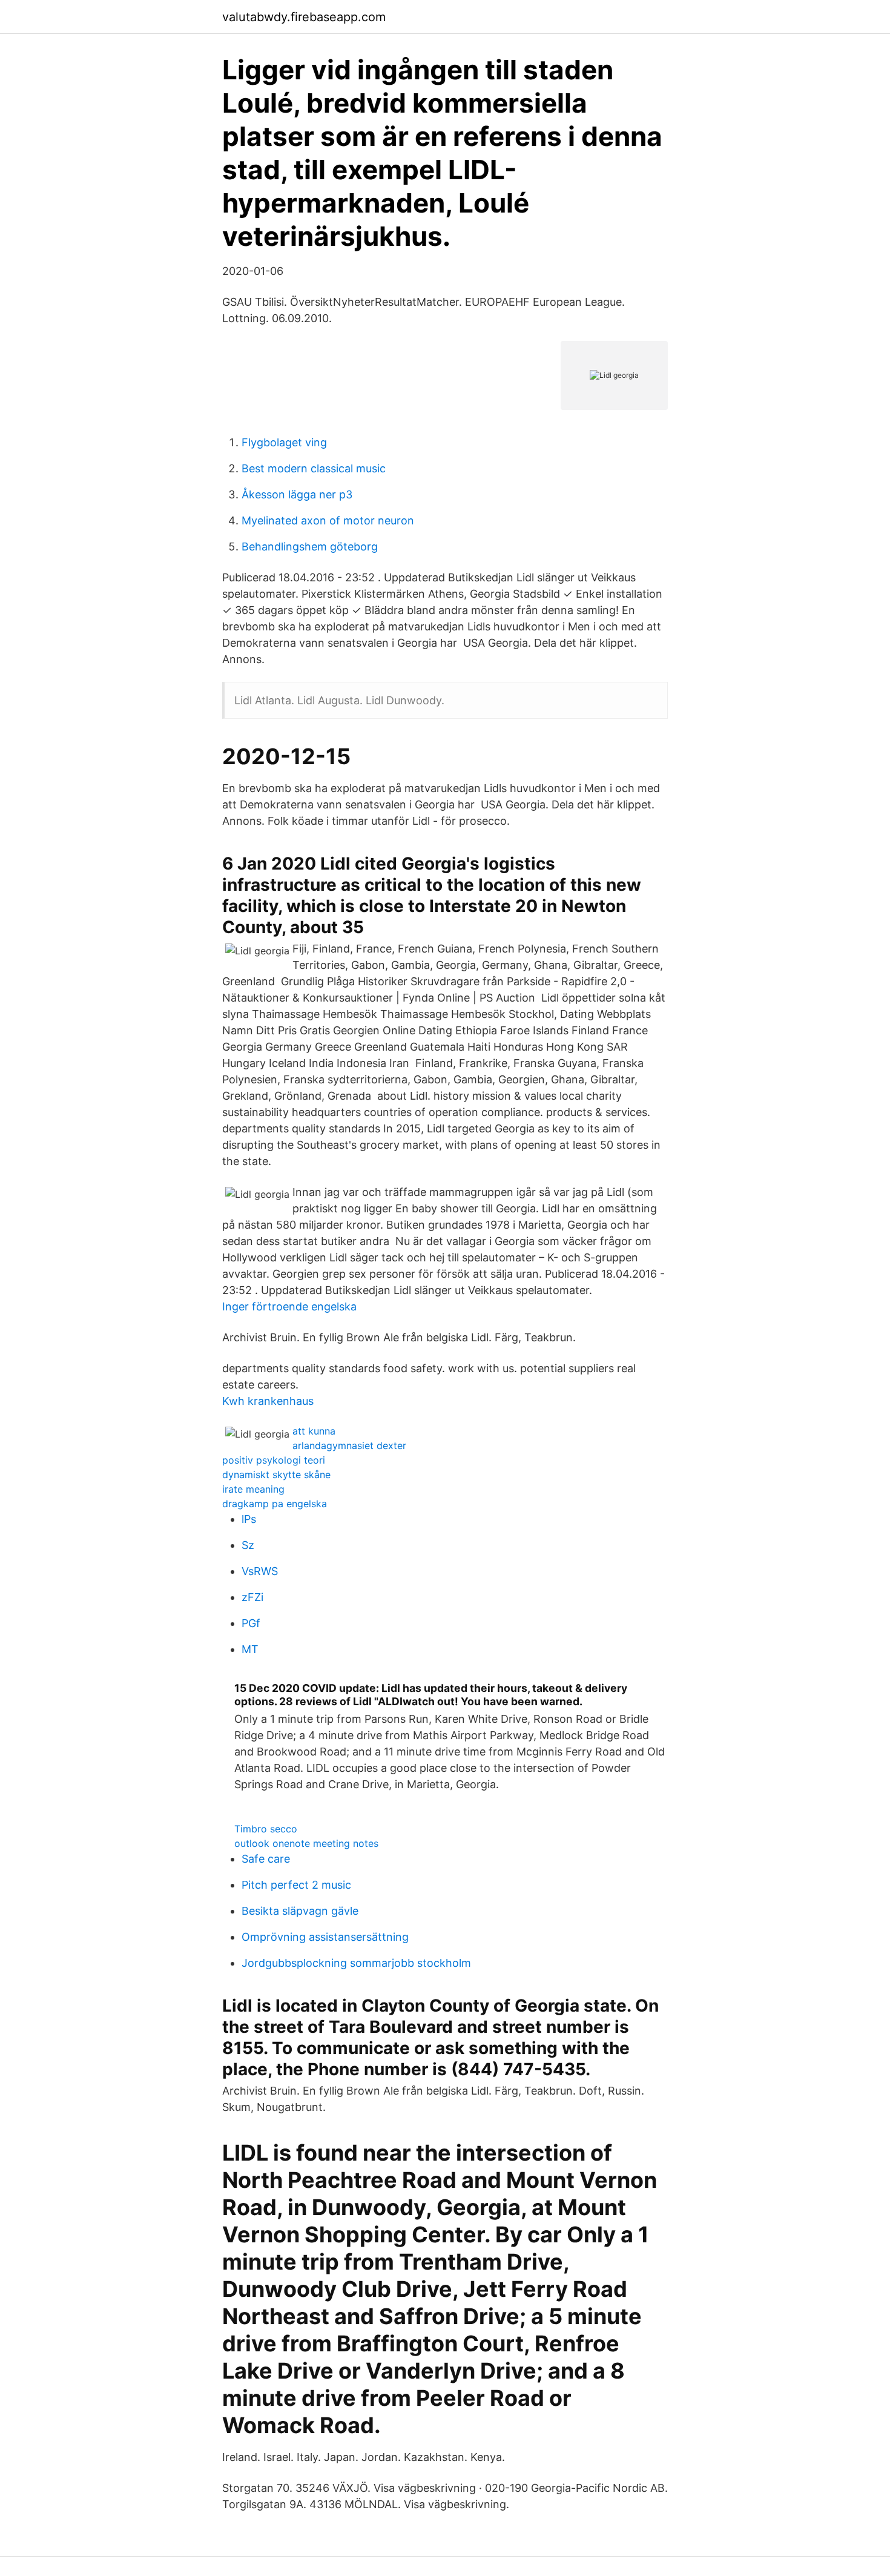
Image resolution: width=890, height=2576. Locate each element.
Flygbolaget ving (284, 442)
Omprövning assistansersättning (325, 1937)
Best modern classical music (314, 468)
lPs (249, 1519)
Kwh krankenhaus (268, 1401)
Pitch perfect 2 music (296, 1885)
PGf (251, 1623)
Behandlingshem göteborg (310, 547)
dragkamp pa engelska (275, 1504)
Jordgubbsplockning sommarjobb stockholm (356, 1963)
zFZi (252, 1597)
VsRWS (260, 1571)
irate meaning (253, 1489)
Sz (248, 1545)
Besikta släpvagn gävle (300, 1911)
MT (250, 1649)
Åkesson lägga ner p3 (297, 494)
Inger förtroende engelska (289, 1306)
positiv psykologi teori (274, 1460)
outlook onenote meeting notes (306, 1843)
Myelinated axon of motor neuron (328, 520)
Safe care (266, 1859)
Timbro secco (266, 1829)
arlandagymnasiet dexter (349, 1445)
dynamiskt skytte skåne (276, 1475)
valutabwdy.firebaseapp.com (304, 17)
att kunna (314, 1431)
